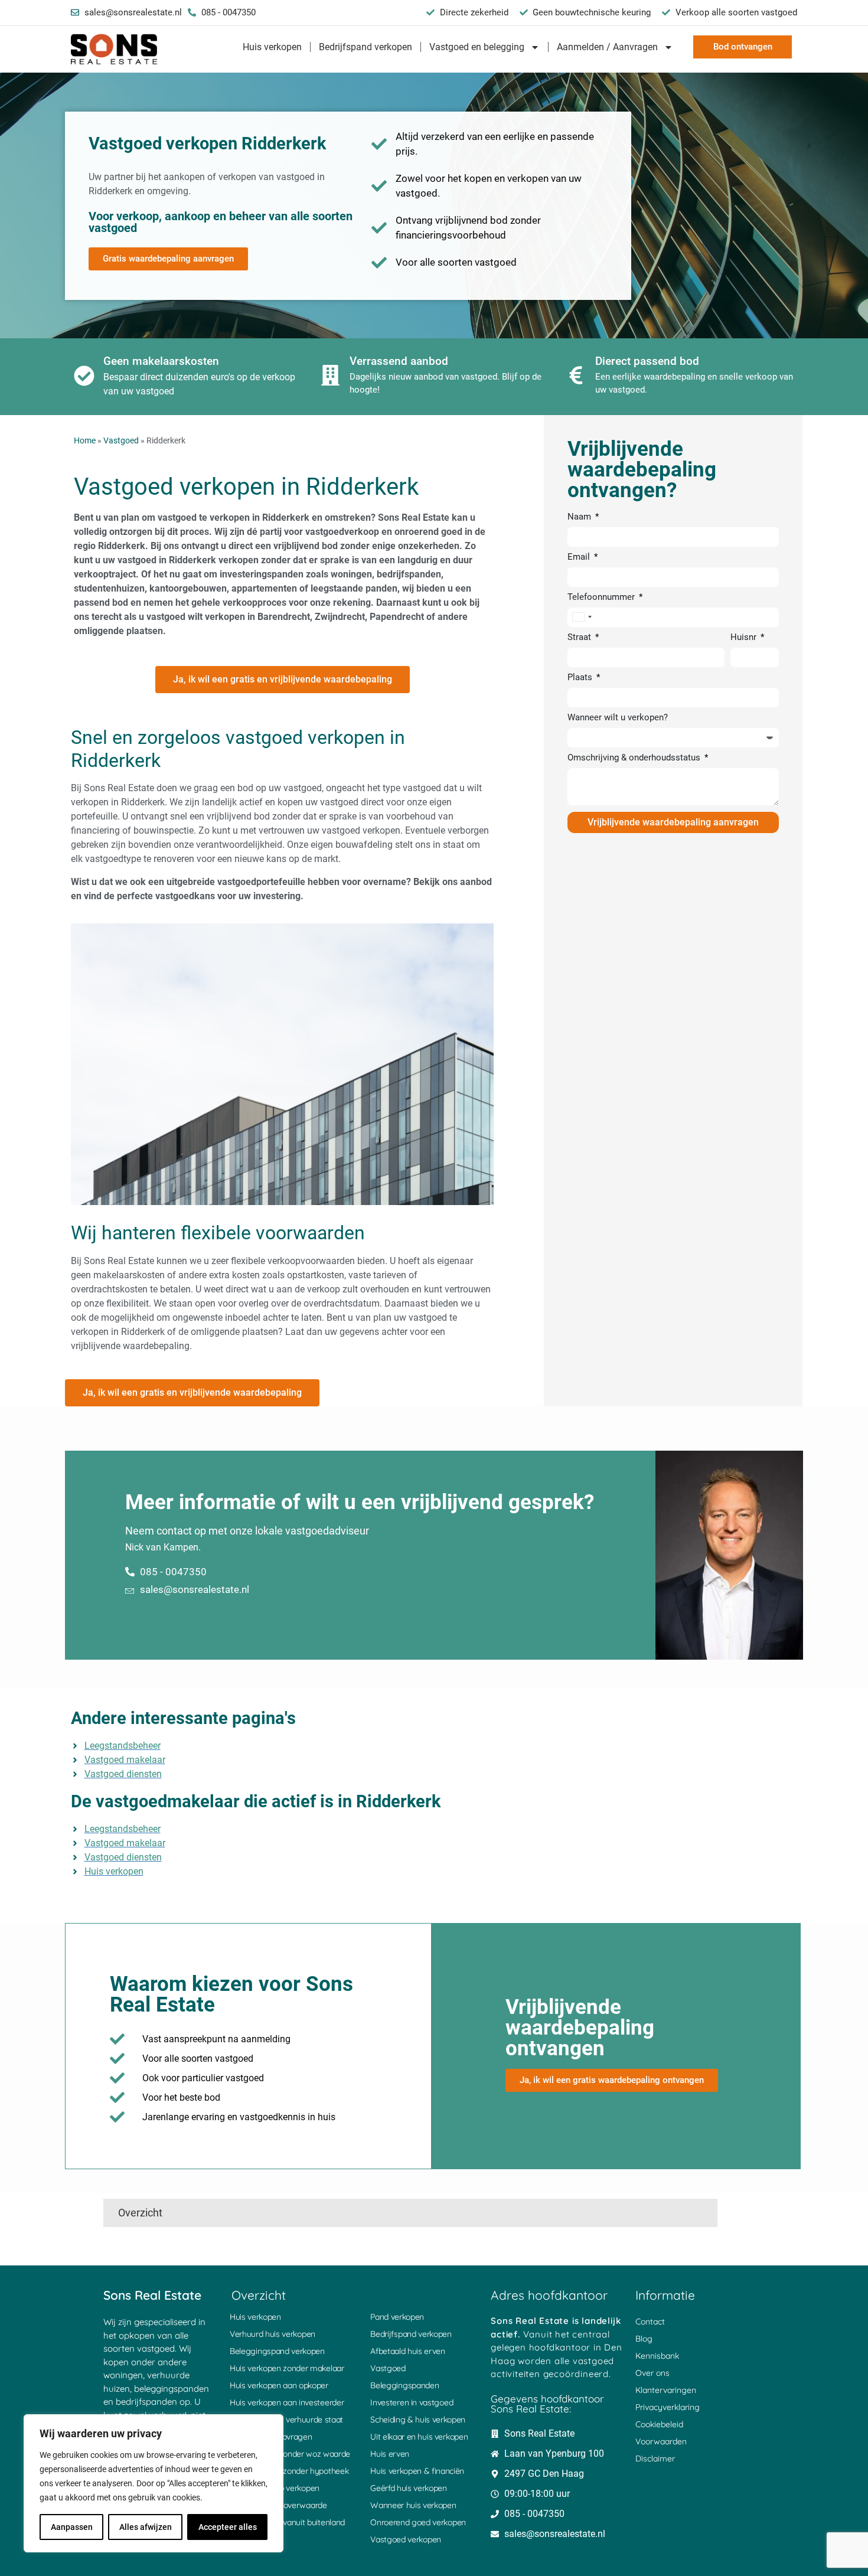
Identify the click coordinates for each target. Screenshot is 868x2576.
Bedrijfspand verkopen (366, 47)
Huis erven (390, 2454)
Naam (580, 517)
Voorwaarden (661, 2441)
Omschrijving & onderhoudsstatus (635, 758)
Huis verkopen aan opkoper (279, 2385)
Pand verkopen (397, 2317)
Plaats (581, 678)
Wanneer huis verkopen (413, 2505)
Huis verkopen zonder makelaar (287, 2368)
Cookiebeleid (659, 2424)
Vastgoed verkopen (406, 2539)
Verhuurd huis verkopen (273, 2334)
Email (580, 557)
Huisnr (745, 638)
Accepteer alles (228, 2527)
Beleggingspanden (404, 2385)
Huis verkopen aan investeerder (287, 2402)
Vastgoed (121, 440)
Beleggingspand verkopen (277, 2351)
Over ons (652, 2373)
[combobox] (582, 617)
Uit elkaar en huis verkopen (419, 2437)
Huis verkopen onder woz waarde (290, 2454)
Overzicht (140, 2213)
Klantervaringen (666, 2390)
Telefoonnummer (602, 598)
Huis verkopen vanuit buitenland (287, 2522)
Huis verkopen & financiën (417, 2471)
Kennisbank (657, 2356)
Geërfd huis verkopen (409, 2488)
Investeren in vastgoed (412, 2402)
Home (85, 440)
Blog (644, 2339)
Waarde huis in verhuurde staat (286, 2420)
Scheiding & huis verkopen (418, 2420)
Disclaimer (655, 2459)
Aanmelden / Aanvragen (607, 47)
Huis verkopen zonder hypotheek (289, 2471)
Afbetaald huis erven (408, 2351)
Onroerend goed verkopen (418, 2522)
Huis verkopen (272, 47)
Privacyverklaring (668, 2407)
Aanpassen (72, 2527)
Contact (650, 2322)
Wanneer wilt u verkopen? (618, 718)
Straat (580, 638)
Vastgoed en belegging (477, 47)
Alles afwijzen (146, 2527)
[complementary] (154, 2483)
